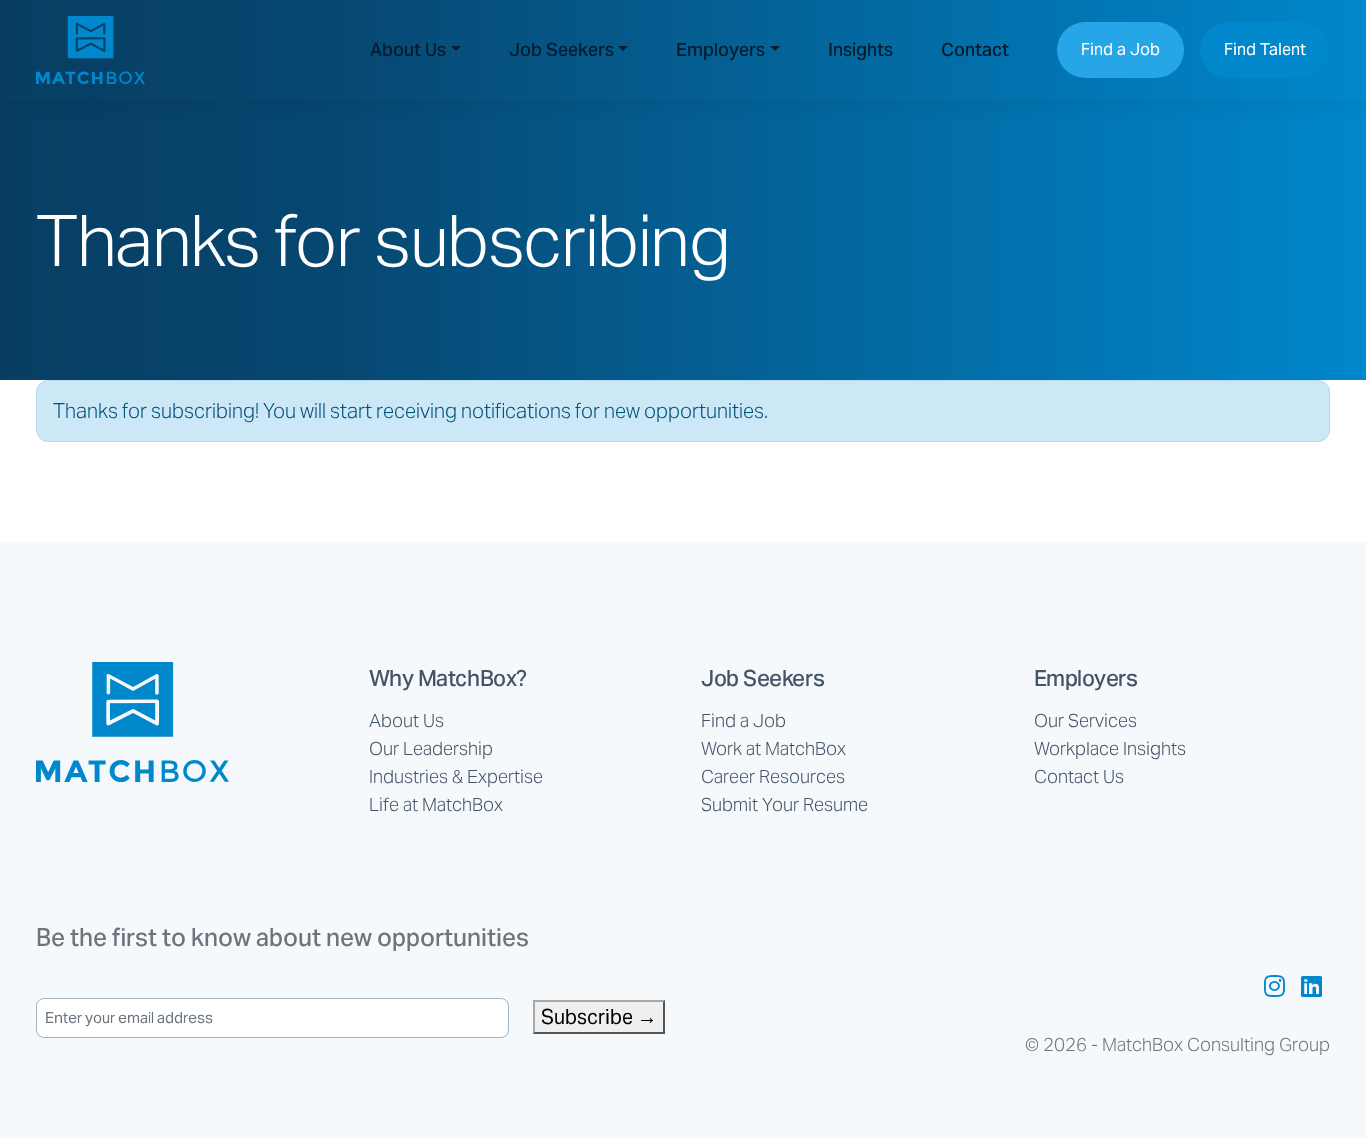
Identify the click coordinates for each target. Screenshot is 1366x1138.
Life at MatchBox (436, 804)
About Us (408, 49)
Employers (720, 49)
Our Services (1085, 720)
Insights (860, 49)
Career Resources (773, 776)
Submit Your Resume (784, 804)
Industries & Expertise (456, 776)
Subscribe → (599, 1017)
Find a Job (1120, 49)
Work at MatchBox (773, 748)
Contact (975, 49)
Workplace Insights (1110, 748)
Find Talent (1265, 49)
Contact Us (1079, 776)
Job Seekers (561, 49)
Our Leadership (431, 748)
